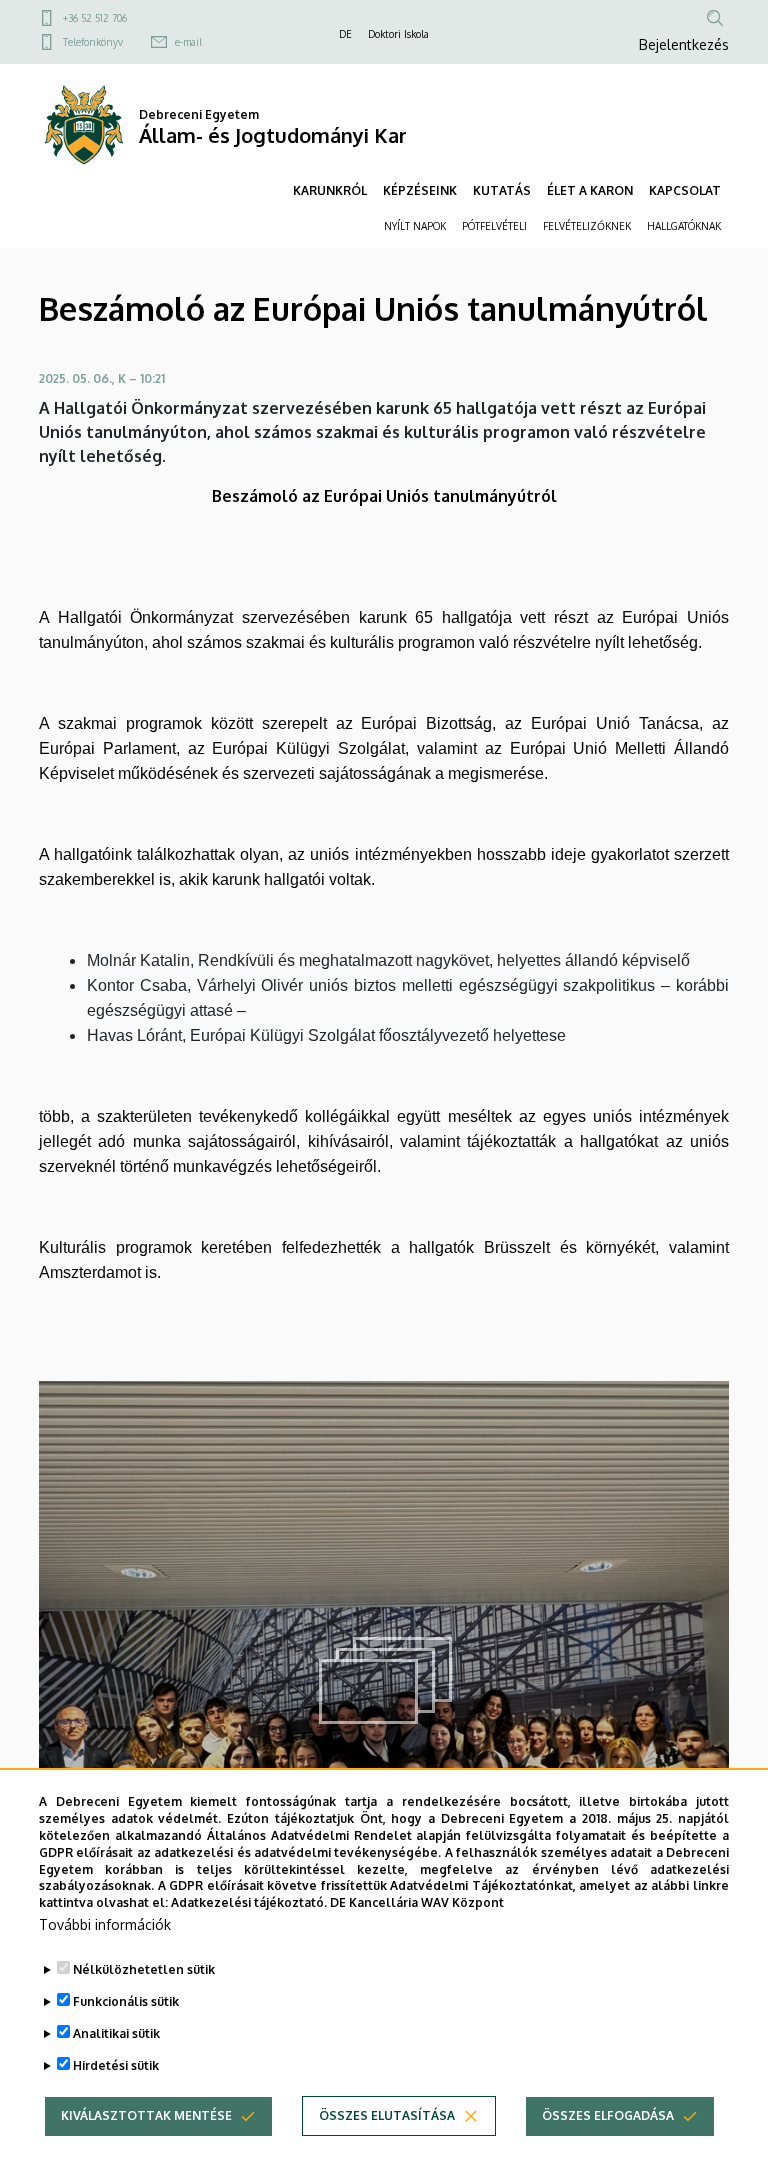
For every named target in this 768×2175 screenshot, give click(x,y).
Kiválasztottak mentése (146, 2115)
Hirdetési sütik (116, 2065)
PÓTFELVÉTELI (494, 226)
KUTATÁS (502, 190)
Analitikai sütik (116, 2033)
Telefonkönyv (93, 42)
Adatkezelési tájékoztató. (249, 1902)
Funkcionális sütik (126, 2001)
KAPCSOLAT (685, 190)
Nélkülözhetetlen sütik (144, 1969)
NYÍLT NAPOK (415, 226)
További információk (105, 1924)
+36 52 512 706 (95, 18)
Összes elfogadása (608, 2115)
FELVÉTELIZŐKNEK (587, 226)
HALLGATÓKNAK (684, 226)
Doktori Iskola (398, 34)
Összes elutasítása (387, 2115)
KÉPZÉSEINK (420, 190)
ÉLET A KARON (590, 190)
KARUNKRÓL (330, 190)
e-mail (188, 42)
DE (345, 34)
